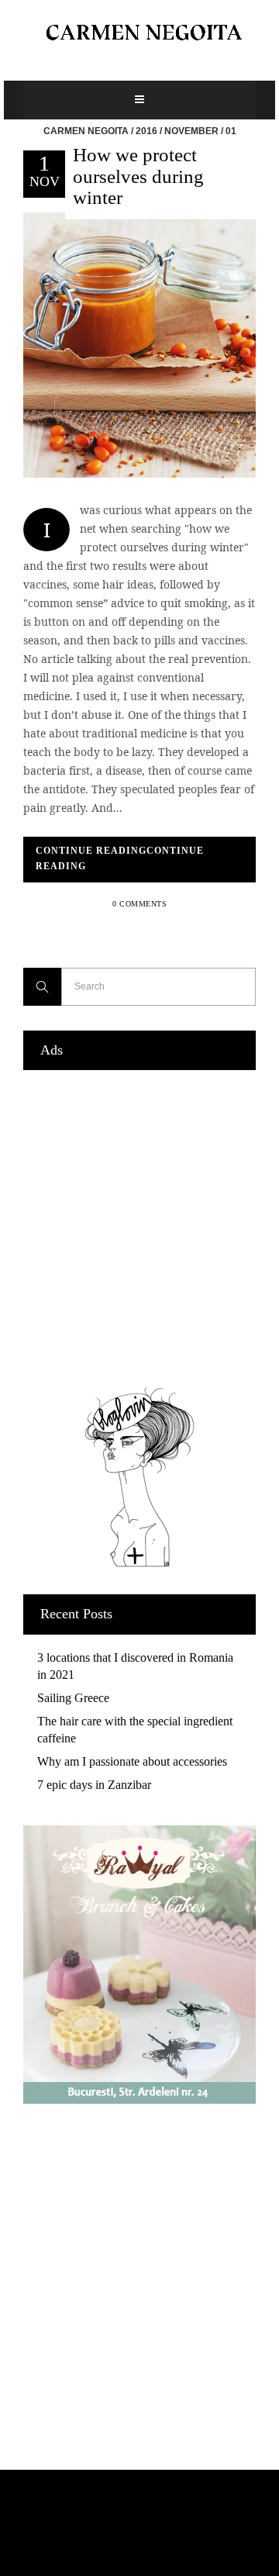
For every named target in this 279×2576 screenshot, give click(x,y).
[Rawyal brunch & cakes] (139, 2099)
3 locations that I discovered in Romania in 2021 (135, 1666)
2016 (146, 131)
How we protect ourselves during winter (138, 176)
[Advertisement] (139, 1224)
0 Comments (139, 904)
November (191, 131)
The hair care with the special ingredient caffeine (135, 1730)
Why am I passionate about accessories (132, 1761)
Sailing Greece (73, 1698)
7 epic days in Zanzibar (94, 1785)
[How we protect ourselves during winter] (139, 344)
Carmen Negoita (86, 131)
